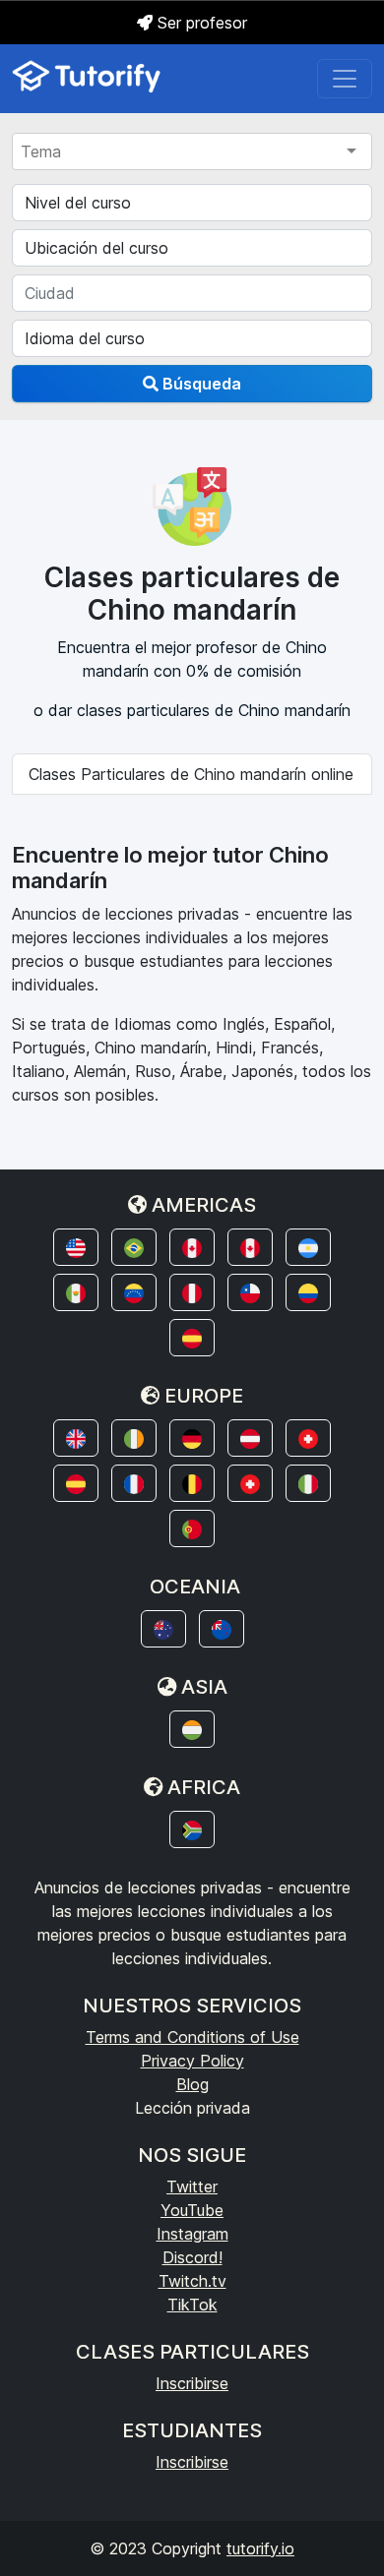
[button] (76, 1247)
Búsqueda (200, 384)
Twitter (192, 2187)
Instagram (192, 2234)
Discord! (192, 2257)
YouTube (192, 2210)
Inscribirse (192, 2383)
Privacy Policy (192, 2061)
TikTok (192, 2305)
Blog (192, 2084)
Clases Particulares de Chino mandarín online (191, 774)
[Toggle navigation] (345, 79)
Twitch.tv (192, 2281)
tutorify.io (260, 2548)
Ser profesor (200, 23)
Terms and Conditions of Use (192, 2037)
